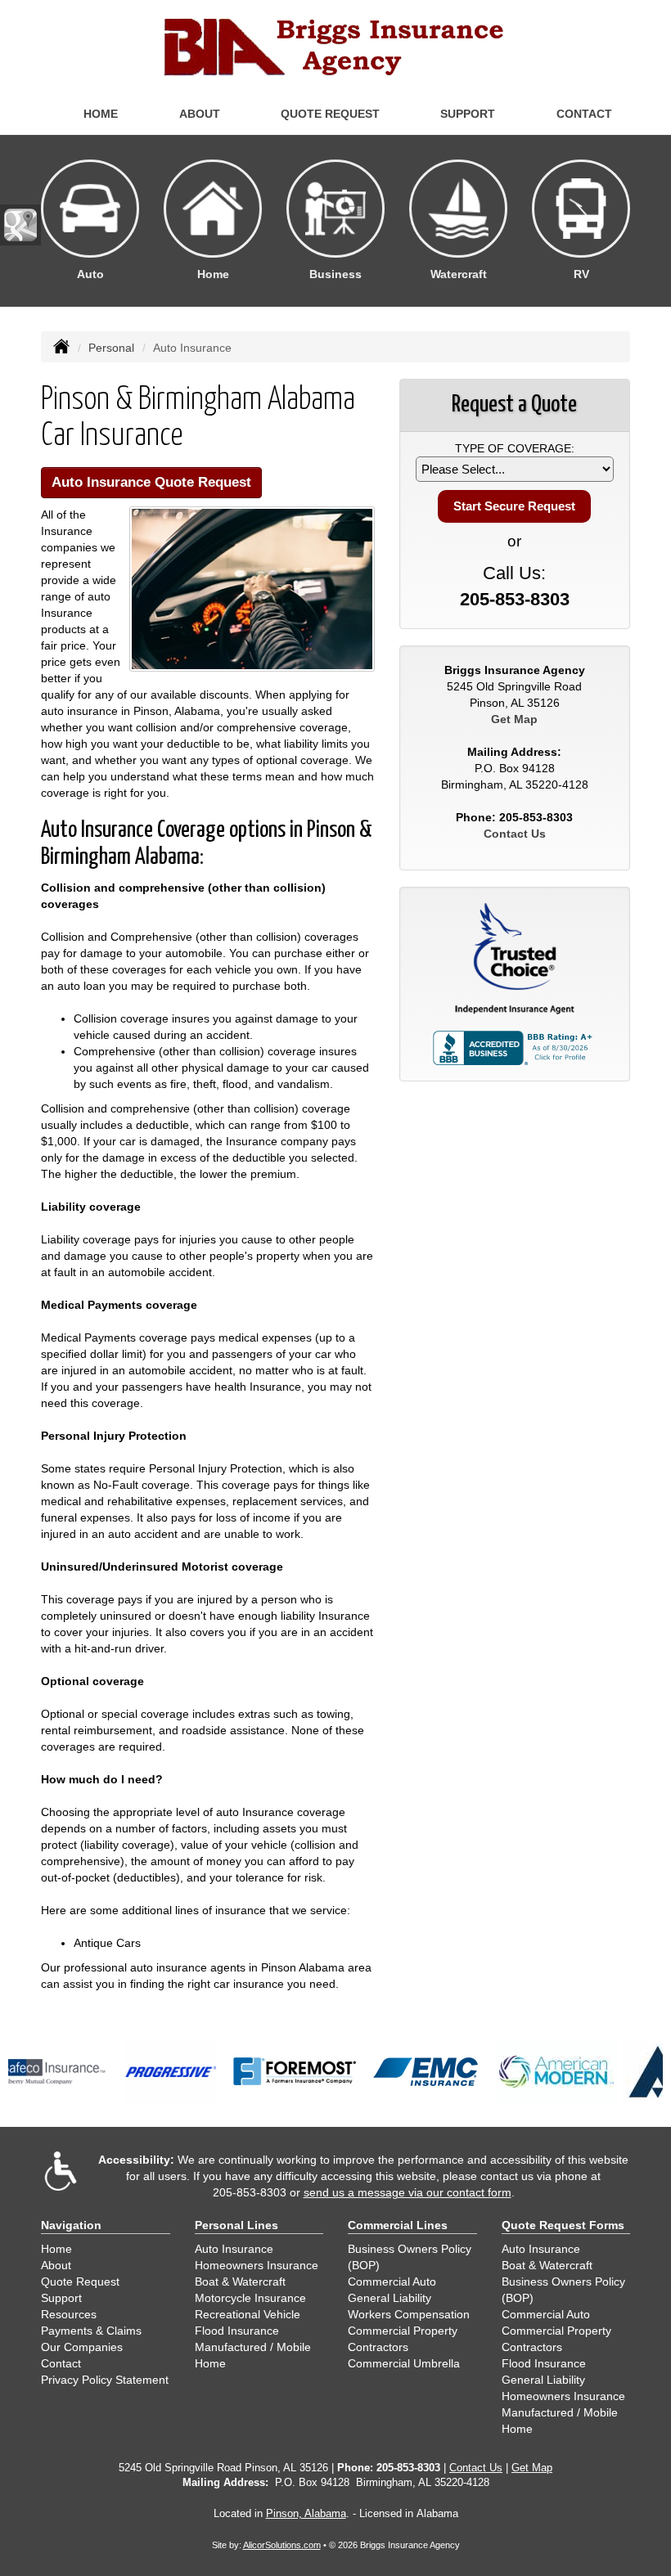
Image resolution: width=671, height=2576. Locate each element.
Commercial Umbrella (404, 2363)
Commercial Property (403, 2331)
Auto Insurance (234, 2249)
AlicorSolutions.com (282, 2545)
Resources (69, 2314)
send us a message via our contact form (408, 2192)
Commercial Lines (398, 2225)
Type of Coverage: (515, 448)
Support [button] (468, 114)
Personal (111, 348)
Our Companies (82, 2347)
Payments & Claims (91, 2331)
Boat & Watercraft (240, 2282)
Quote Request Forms (563, 2225)
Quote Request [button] (330, 114)
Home (101, 114)
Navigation (71, 2225)
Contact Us (515, 834)
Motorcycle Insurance (250, 2298)
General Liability (390, 2298)
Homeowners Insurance (257, 2265)
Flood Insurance (237, 2331)
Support (61, 2298)
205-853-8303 (515, 599)
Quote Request (80, 2282)
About (200, 114)
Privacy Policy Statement (105, 2380)
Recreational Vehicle (248, 2314)
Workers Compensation (409, 2314)
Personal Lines (236, 2225)
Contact (584, 114)
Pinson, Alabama (306, 2514)
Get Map (514, 719)
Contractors (378, 2347)
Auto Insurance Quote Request (151, 482)
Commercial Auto (392, 2282)
